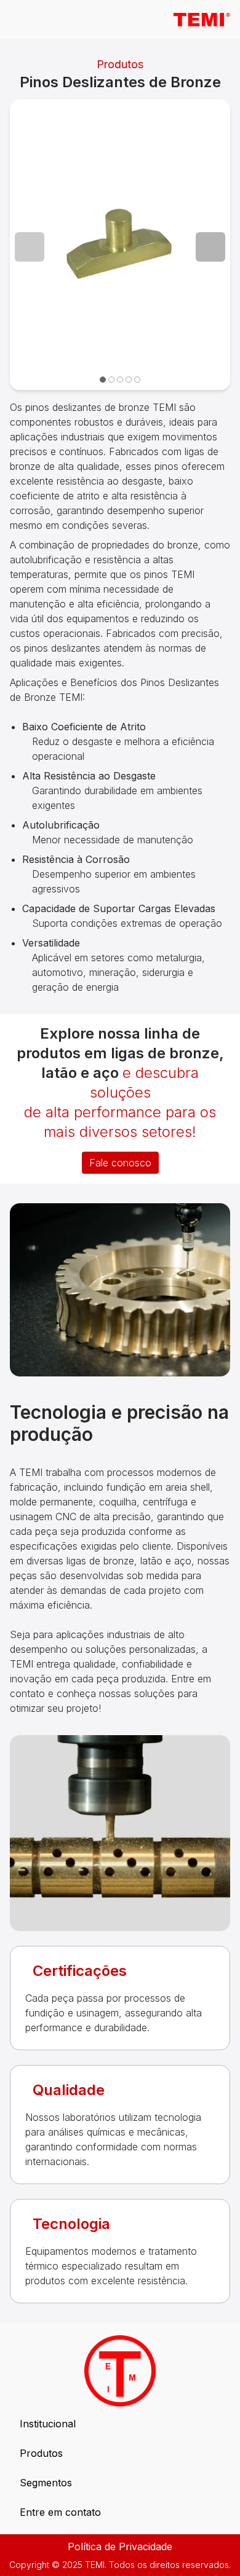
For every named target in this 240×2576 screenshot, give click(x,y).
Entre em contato (60, 2512)
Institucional (48, 2424)
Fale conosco (120, 1163)
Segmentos (46, 2483)
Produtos (41, 2453)
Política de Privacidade (120, 2547)
